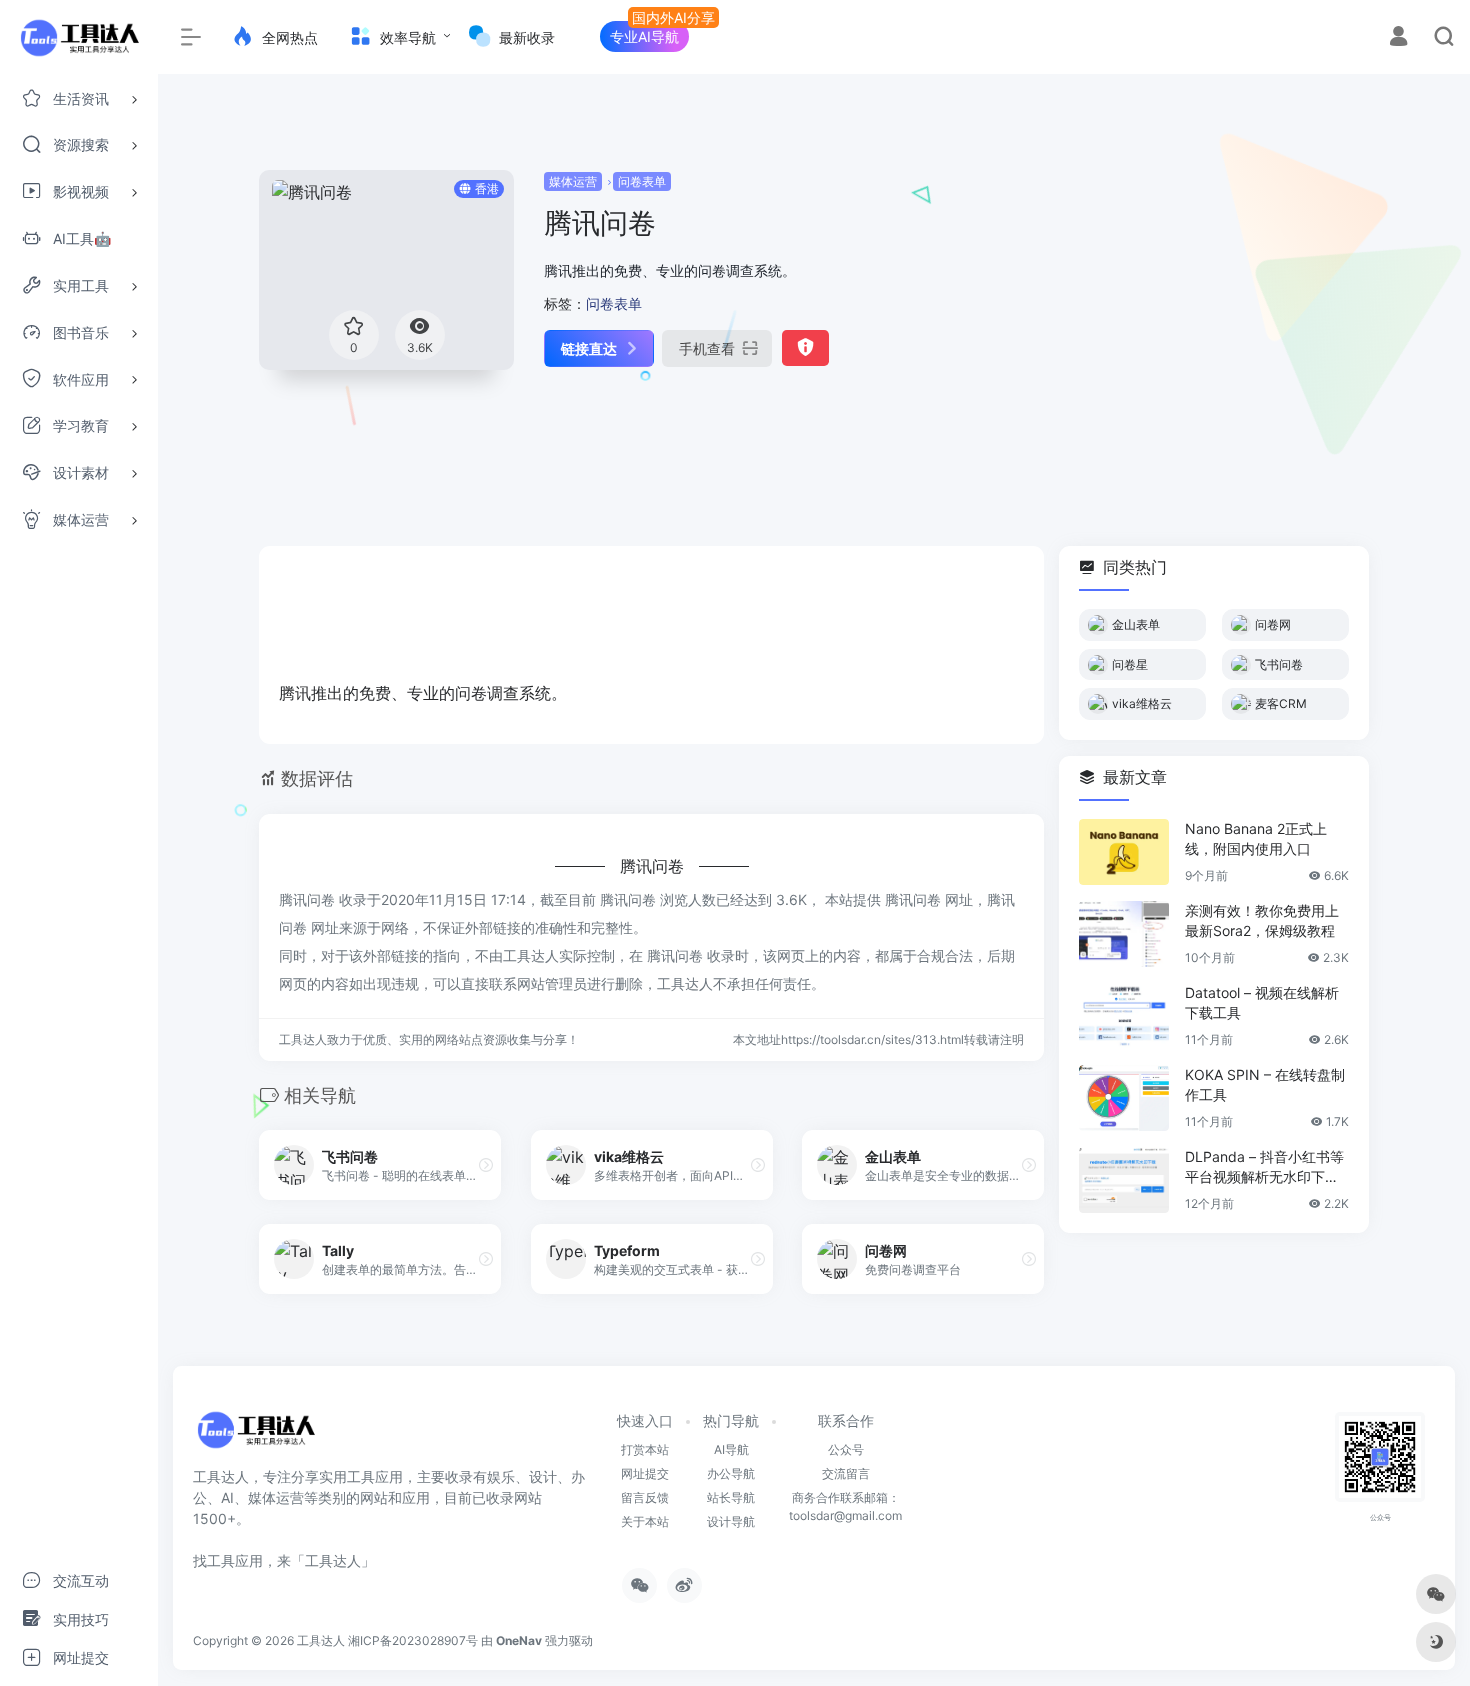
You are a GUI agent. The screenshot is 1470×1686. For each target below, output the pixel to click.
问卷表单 (642, 181)
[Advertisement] (1194, 310)
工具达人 (321, 1640)
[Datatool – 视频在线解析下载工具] (1124, 1016)
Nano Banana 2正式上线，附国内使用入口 (1256, 838)
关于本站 (645, 1521)
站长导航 (731, 1497)
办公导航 (731, 1473)
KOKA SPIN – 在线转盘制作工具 (1265, 1084)
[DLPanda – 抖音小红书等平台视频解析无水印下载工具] (1124, 1180)
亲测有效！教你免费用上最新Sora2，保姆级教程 (1262, 920)
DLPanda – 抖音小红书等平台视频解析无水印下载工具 (1264, 1167)
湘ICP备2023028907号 (413, 1640)
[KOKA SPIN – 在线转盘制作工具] (1124, 1098)
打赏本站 (645, 1449)
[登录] (1398, 38)
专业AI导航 (644, 36)
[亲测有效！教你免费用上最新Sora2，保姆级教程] (1124, 934)
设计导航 (731, 1521)
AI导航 (731, 1449)
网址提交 (645, 1473)
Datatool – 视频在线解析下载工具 (1262, 1002)
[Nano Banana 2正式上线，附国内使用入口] (1124, 852)
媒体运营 (573, 181)
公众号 (846, 1449)
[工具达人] (255, 1437)
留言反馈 (645, 1497)
